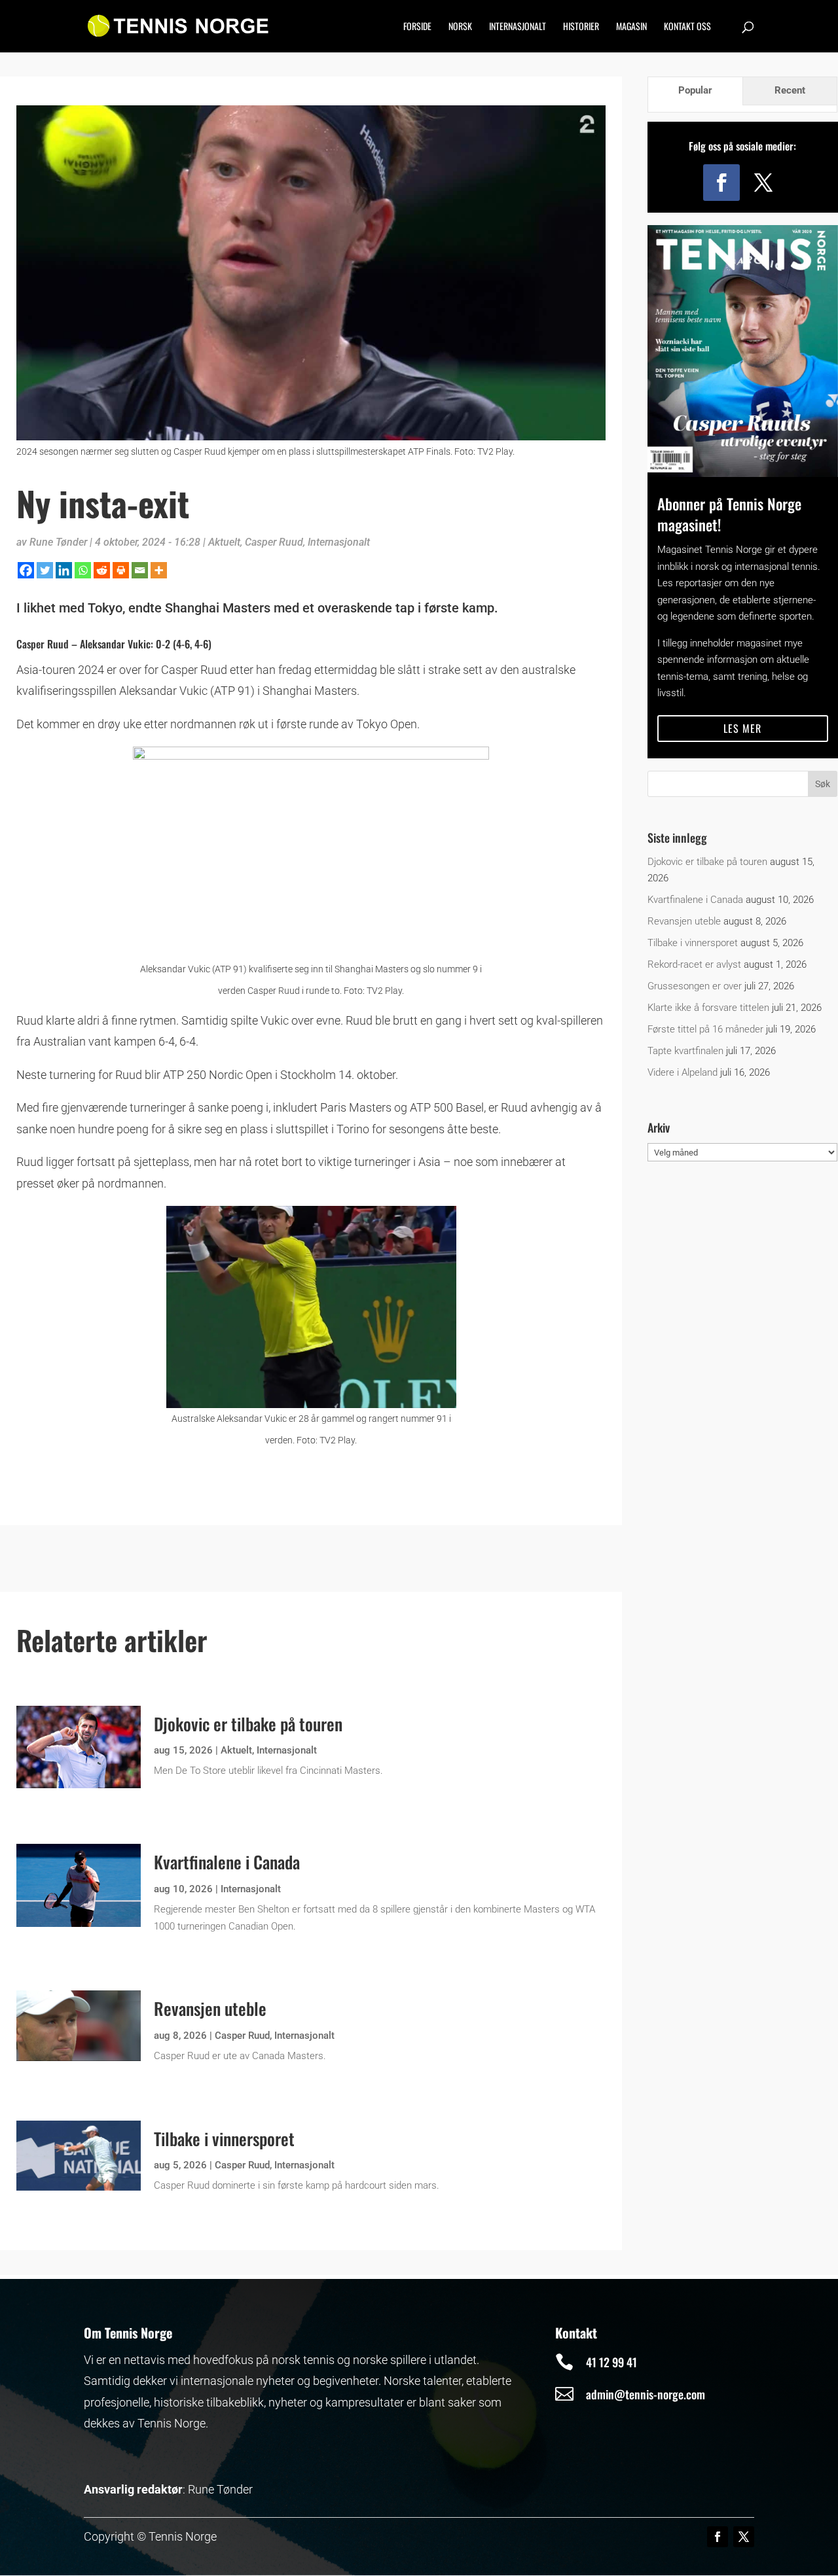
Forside (417, 27)
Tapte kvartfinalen (685, 1051)
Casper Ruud (274, 542)
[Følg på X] (763, 183)
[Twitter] (45, 570)
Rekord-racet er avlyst (694, 964)
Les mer (742, 728)
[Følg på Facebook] (721, 183)
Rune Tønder (58, 542)
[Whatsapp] (83, 570)
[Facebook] (26, 570)
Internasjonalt (518, 27)
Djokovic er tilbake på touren (248, 1724)
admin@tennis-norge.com (646, 2394)
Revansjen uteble (210, 2008)
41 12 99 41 (611, 2362)
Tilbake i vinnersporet (224, 2139)
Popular (695, 90)
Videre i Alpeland (683, 1072)
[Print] (121, 570)
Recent (790, 90)
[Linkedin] (64, 570)
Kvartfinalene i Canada (227, 1862)
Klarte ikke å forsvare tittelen (708, 1008)
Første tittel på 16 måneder (705, 1029)
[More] (159, 570)
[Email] (140, 570)
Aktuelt (224, 542)
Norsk (460, 27)
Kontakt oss (687, 27)
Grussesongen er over (695, 986)
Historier (581, 27)
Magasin (631, 27)
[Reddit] (102, 570)
